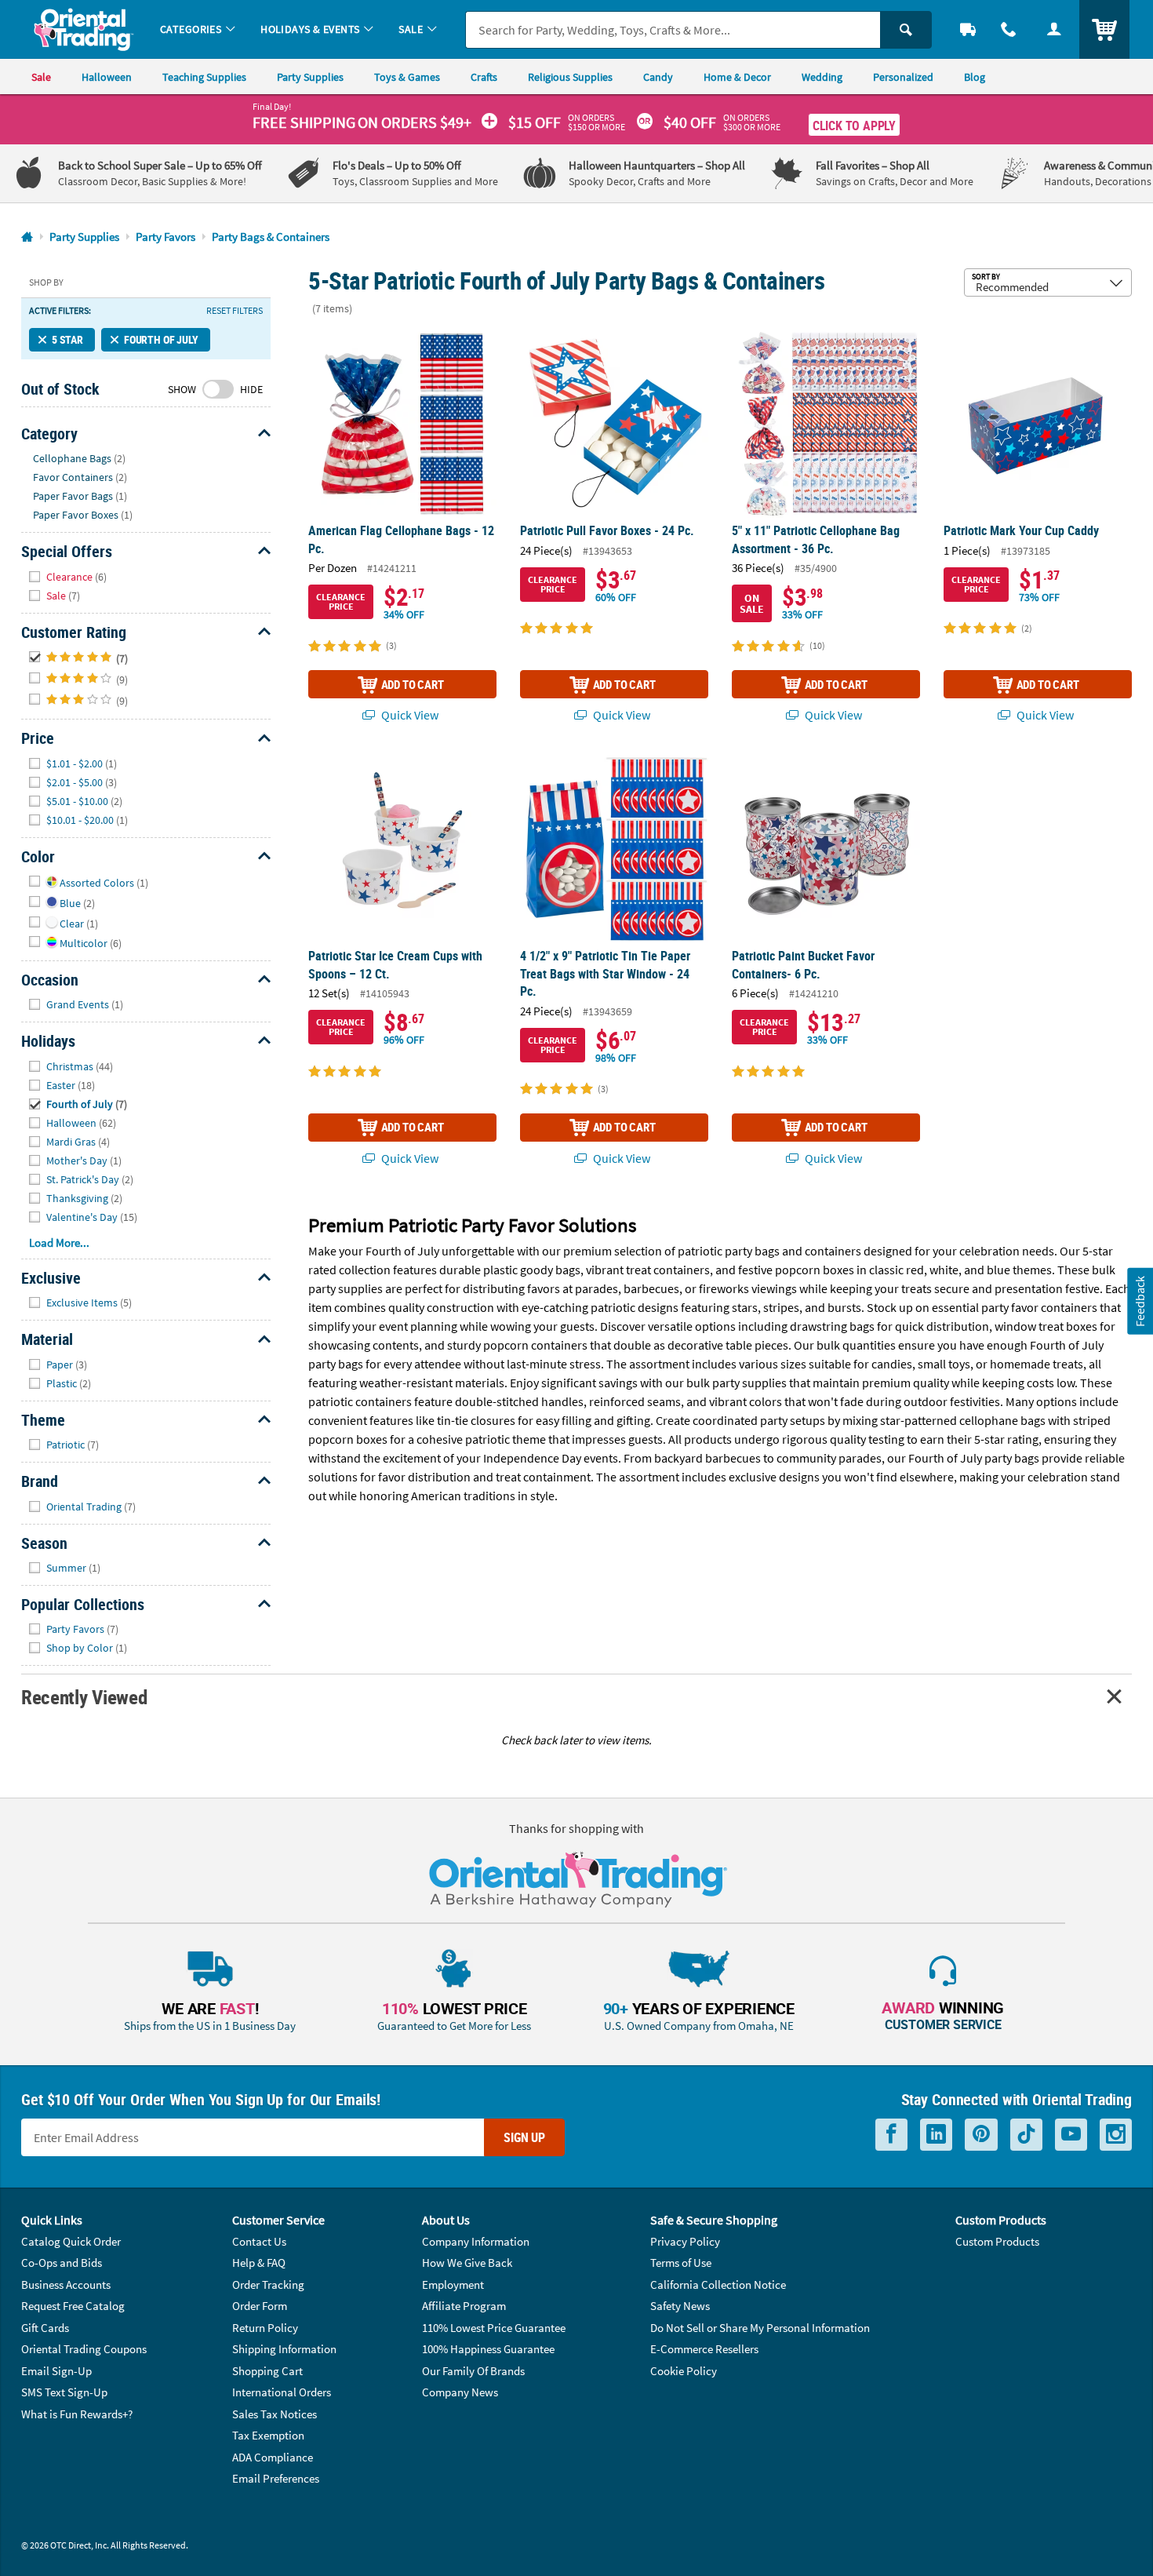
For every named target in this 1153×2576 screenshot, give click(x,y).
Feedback (1140, 1301)
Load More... (59, 1242)
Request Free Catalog (73, 2306)
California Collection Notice (718, 2285)
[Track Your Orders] (968, 29)
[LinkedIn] (936, 2135)
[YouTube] (1071, 2135)
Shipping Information (284, 2349)
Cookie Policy (684, 2371)
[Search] (906, 30)
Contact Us (259, 2241)
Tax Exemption (268, 2435)
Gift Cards (45, 2328)
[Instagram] (1116, 2135)
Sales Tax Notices (275, 2414)
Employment (453, 2285)
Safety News (680, 2306)
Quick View (409, 715)
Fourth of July (161, 339)
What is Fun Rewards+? (77, 2414)
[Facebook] (891, 2135)
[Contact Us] (1009, 29)
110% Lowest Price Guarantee (494, 2328)
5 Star (67, 339)
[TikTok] (1026, 2135)
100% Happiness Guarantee (488, 2349)
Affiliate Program (464, 2306)
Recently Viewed (84, 1697)
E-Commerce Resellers (704, 2349)
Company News (460, 2392)
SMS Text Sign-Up (64, 2392)
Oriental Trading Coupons (84, 2349)
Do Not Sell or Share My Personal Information (760, 2328)
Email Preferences (276, 2478)
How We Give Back (467, 2263)
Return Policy (265, 2328)
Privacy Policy (685, 2241)
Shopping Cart (267, 2371)
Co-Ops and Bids (62, 2263)
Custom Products (997, 2241)
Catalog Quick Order (71, 2241)
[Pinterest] (981, 2135)
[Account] (1054, 29)
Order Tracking (268, 2285)
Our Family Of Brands (473, 2371)
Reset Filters (235, 311)
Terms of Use (681, 2263)
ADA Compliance (273, 2457)
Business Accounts (66, 2285)
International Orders (282, 2392)
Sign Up (524, 2137)
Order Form (260, 2306)
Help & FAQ (259, 2263)
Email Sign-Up (56, 2371)
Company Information (476, 2241)
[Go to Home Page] (27, 237)
